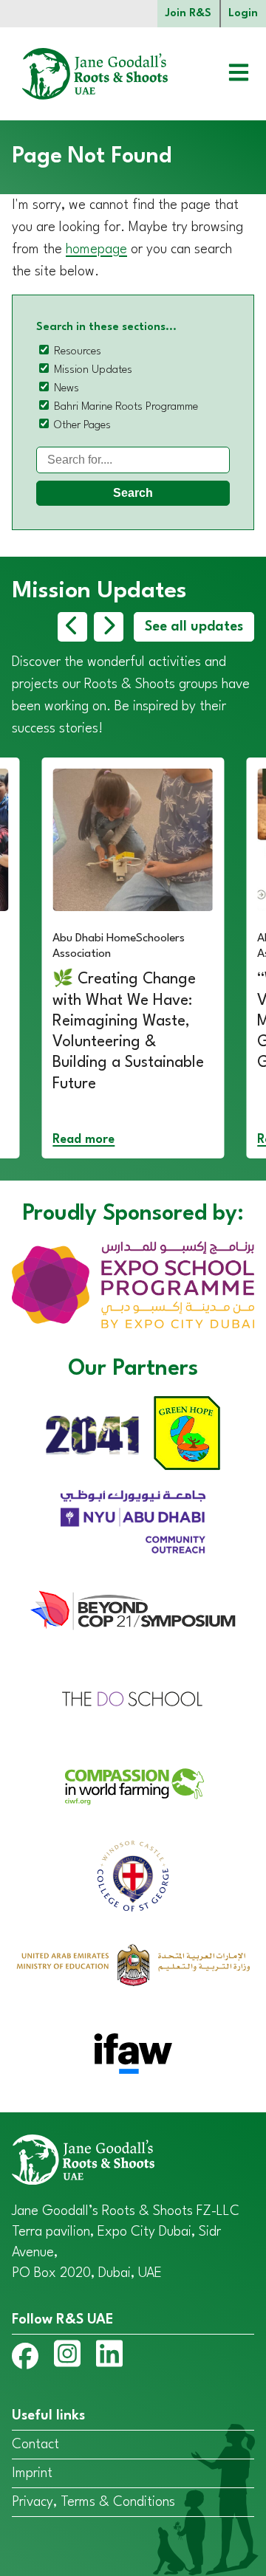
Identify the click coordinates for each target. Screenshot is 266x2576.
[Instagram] (67, 2357)
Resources (78, 352)
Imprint (32, 2473)
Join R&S (188, 14)
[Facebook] (25, 2359)
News (66, 389)
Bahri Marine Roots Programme (126, 407)
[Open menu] (228, 74)
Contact (35, 2445)
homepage (96, 250)
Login (243, 14)
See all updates (194, 627)
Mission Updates (93, 370)
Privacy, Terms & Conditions (93, 2502)
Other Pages (82, 426)
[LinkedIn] (109, 2357)
